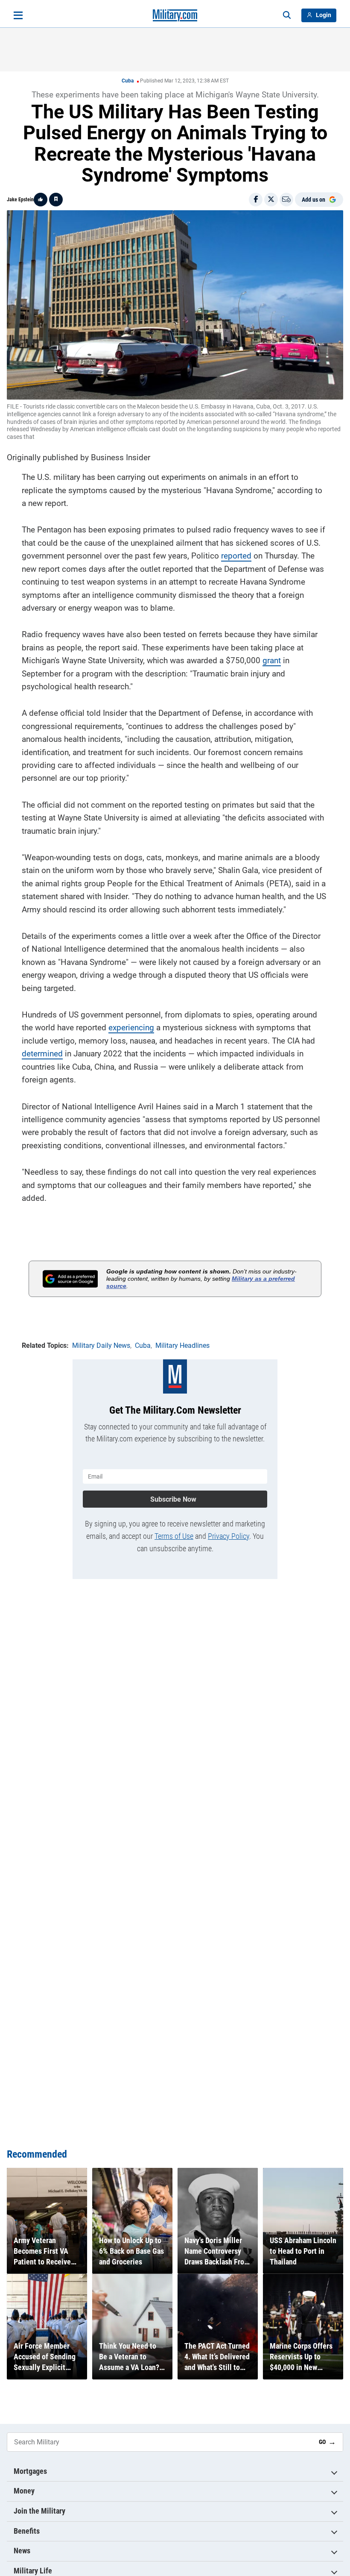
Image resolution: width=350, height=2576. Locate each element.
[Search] (287, 15)
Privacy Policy (229, 1536)
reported (236, 556)
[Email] (286, 200)
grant (272, 660)
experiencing (131, 1028)
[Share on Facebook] (256, 200)
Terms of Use (174, 1536)
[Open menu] (18, 15)
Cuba (128, 81)
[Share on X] (271, 200)
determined (42, 1054)
